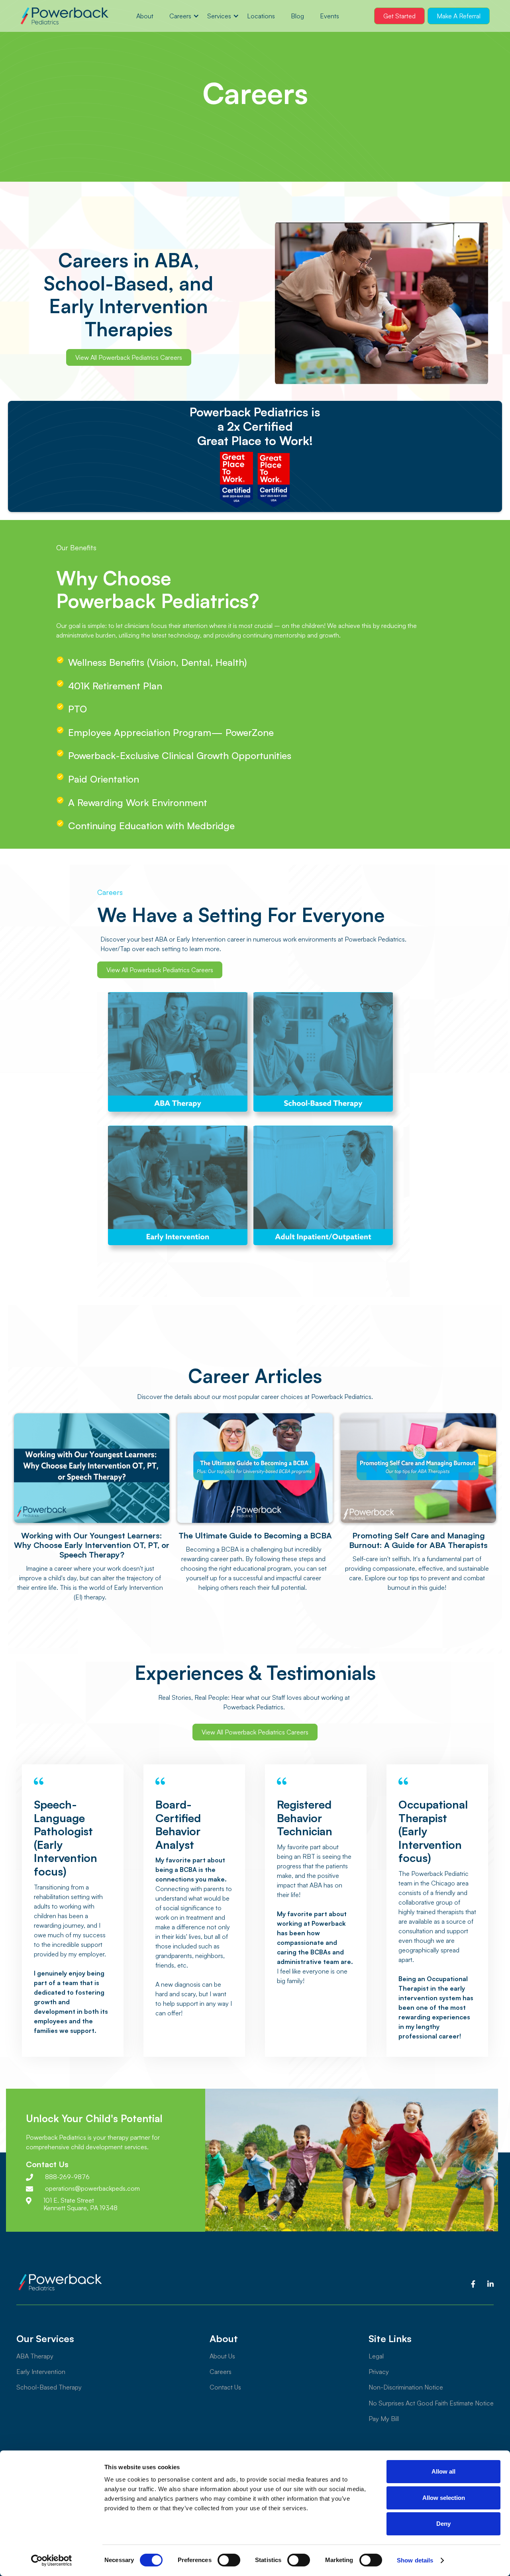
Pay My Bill (384, 2419)
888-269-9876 (67, 2177)
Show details (415, 2560)
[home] (64, 16)
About (145, 16)
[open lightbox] (382, 303)
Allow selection (444, 2498)
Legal (376, 2356)
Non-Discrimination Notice (406, 2387)
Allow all (443, 2471)
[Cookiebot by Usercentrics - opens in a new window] (52, 2560)
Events (330, 16)
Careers (180, 16)
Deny (443, 2524)
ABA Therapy (35, 2356)
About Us (222, 2356)
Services (219, 16)
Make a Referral (459, 16)
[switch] (229, 2560)
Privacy (379, 2372)
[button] (180, 16)
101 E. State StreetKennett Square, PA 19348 (80, 2204)
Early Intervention (41, 2372)
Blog (297, 16)
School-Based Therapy (49, 2387)
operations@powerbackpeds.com (92, 2189)
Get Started (399, 16)
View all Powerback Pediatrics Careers (129, 357)
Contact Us (225, 2387)
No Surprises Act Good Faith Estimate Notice (431, 2403)
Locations (261, 16)
